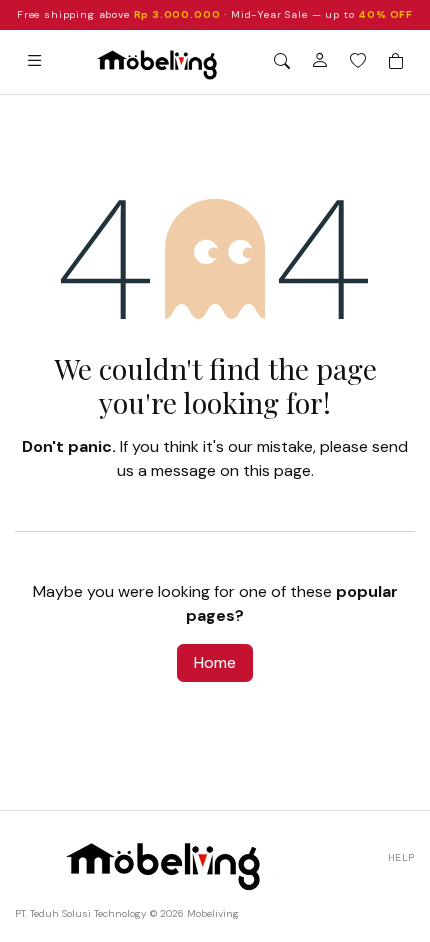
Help (401, 857)
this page (277, 470)
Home (215, 662)
